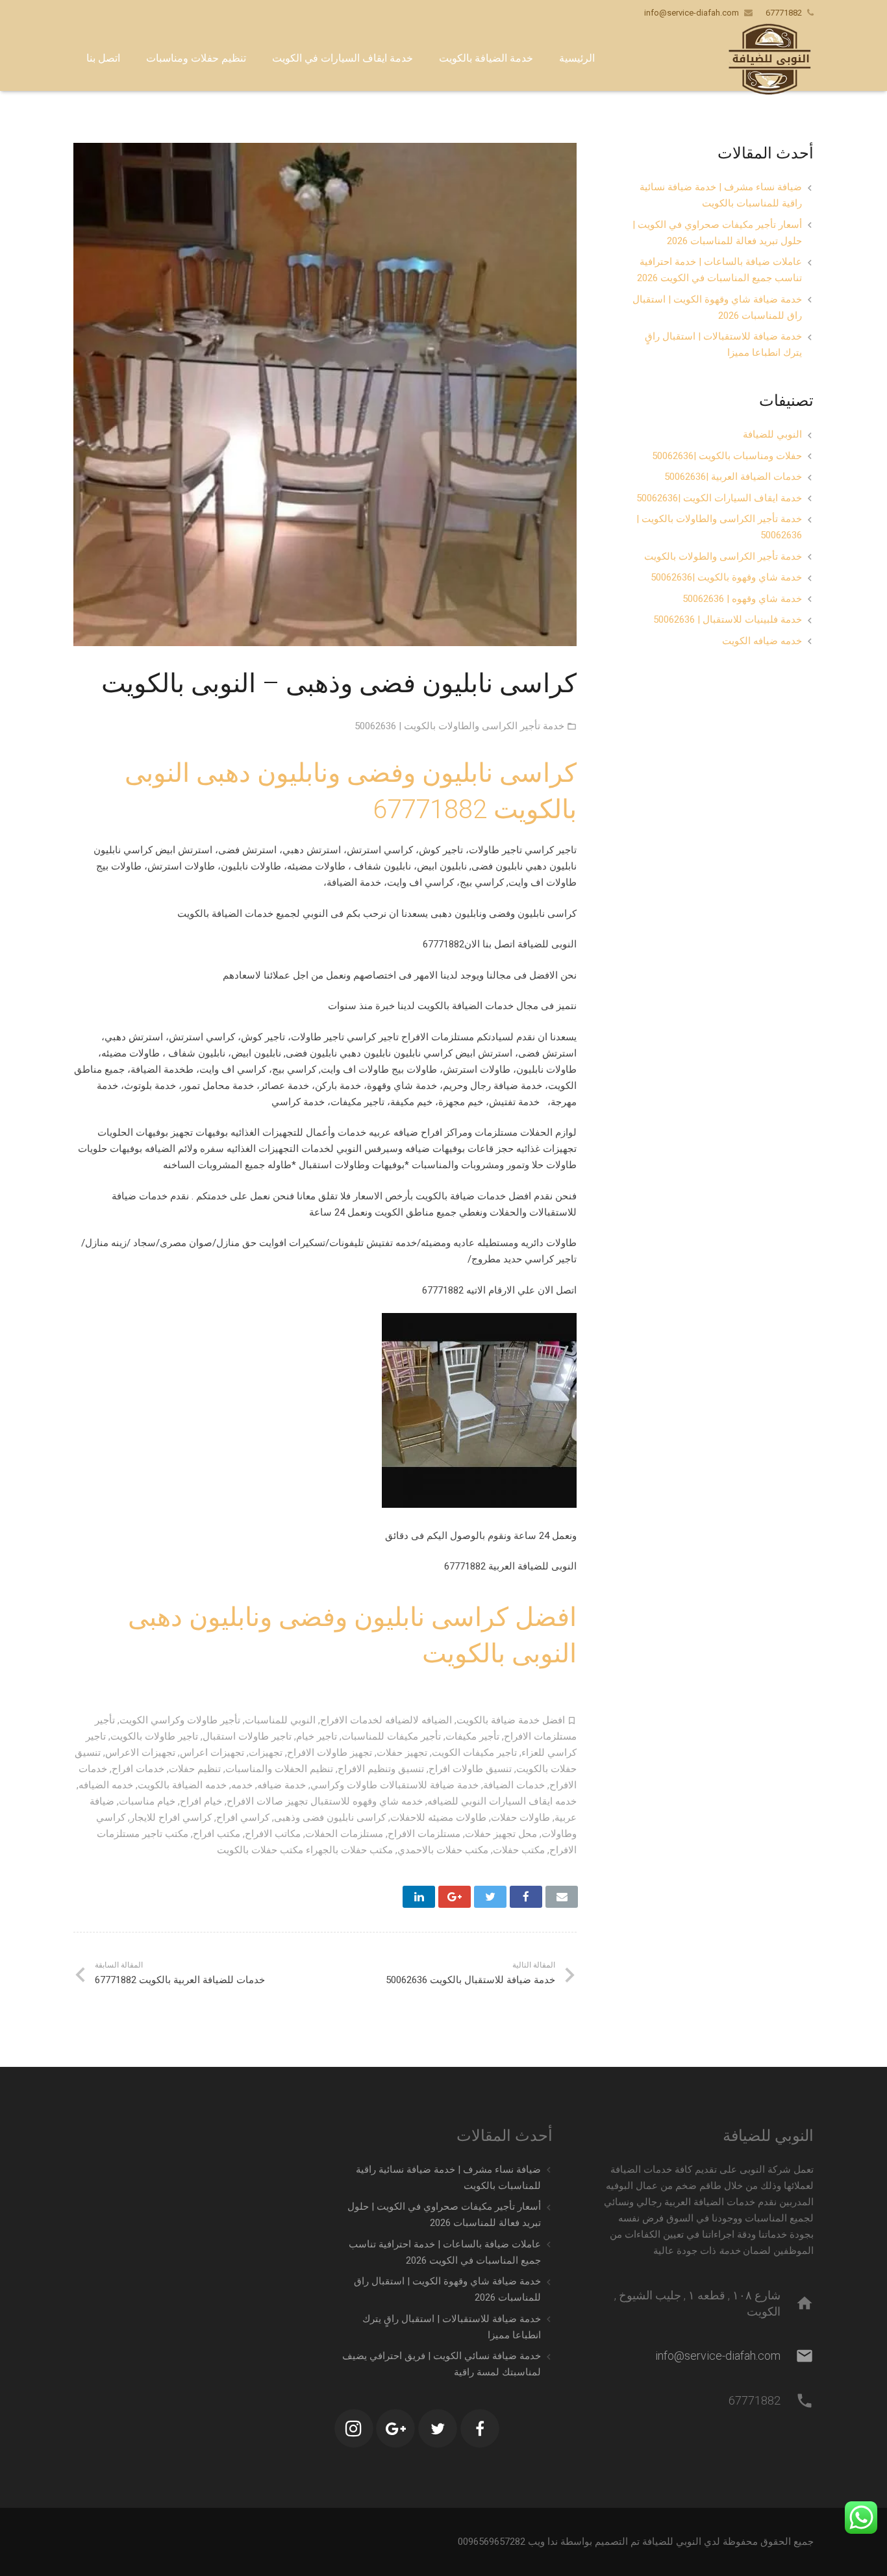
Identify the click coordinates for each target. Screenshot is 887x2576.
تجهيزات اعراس (212, 1753)
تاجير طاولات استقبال (247, 1736)
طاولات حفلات (520, 1818)
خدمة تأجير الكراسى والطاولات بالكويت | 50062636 (459, 726)
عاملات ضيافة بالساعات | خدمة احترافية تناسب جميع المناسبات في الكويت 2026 (719, 270)
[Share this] (526, 1897)
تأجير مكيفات (472, 1736)
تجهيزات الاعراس (140, 1753)
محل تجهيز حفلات (501, 1834)
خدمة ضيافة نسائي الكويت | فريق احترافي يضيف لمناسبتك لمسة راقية (442, 2364)
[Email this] (562, 1897)
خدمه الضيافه (106, 1785)
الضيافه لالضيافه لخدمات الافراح (386, 1720)
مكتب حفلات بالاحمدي (443, 1850)
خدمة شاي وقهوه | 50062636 (742, 599)
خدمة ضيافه (281, 1785)
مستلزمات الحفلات (344, 1834)
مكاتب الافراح (273, 1834)
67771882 (430, 809)
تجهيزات (266, 1753)
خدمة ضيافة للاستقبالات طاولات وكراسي (394, 1785)
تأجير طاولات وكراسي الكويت (180, 1720)
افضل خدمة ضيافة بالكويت (511, 1720)
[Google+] (395, 2429)
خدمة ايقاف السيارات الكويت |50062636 (719, 498)
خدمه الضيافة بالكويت (182, 1785)
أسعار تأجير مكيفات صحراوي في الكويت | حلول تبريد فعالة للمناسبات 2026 (717, 233)
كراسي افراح (243, 1818)
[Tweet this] (490, 1897)
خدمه (242, 1785)
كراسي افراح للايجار (171, 1818)
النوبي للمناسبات (280, 1720)
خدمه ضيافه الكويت (762, 641)
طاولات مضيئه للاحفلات (438, 1818)
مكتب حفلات (519, 1850)
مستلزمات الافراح (424, 1834)
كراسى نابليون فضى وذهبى (330, 1818)
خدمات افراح (138, 1769)
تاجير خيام (317, 1736)
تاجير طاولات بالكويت (154, 1736)
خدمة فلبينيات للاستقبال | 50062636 (728, 619)
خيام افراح (201, 1801)
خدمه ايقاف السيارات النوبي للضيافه (502, 1801)
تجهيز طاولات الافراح (330, 1753)
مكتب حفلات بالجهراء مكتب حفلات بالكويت (305, 1850)
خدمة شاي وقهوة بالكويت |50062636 (726, 577)
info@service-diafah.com (692, 13)
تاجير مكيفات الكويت (474, 1753)
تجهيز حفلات (402, 1753)
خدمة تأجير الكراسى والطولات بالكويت (723, 556)
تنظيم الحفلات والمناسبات (279, 1769)
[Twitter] (438, 2429)
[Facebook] (480, 2429)
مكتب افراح (217, 1834)
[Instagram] (354, 2429)
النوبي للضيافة (772, 434)
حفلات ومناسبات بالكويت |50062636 (727, 456)
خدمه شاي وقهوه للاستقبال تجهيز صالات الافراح (325, 1801)
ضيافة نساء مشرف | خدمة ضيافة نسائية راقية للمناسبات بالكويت (721, 195)
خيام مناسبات (147, 1801)
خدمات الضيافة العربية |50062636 (733, 477)
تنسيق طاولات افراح (470, 1769)
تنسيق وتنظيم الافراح (381, 1769)
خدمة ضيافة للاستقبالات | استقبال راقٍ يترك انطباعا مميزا (723, 344)
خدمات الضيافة (514, 1785)
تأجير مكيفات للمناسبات (391, 1736)
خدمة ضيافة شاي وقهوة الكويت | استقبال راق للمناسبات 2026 (717, 307)
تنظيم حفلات (195, 1769)
